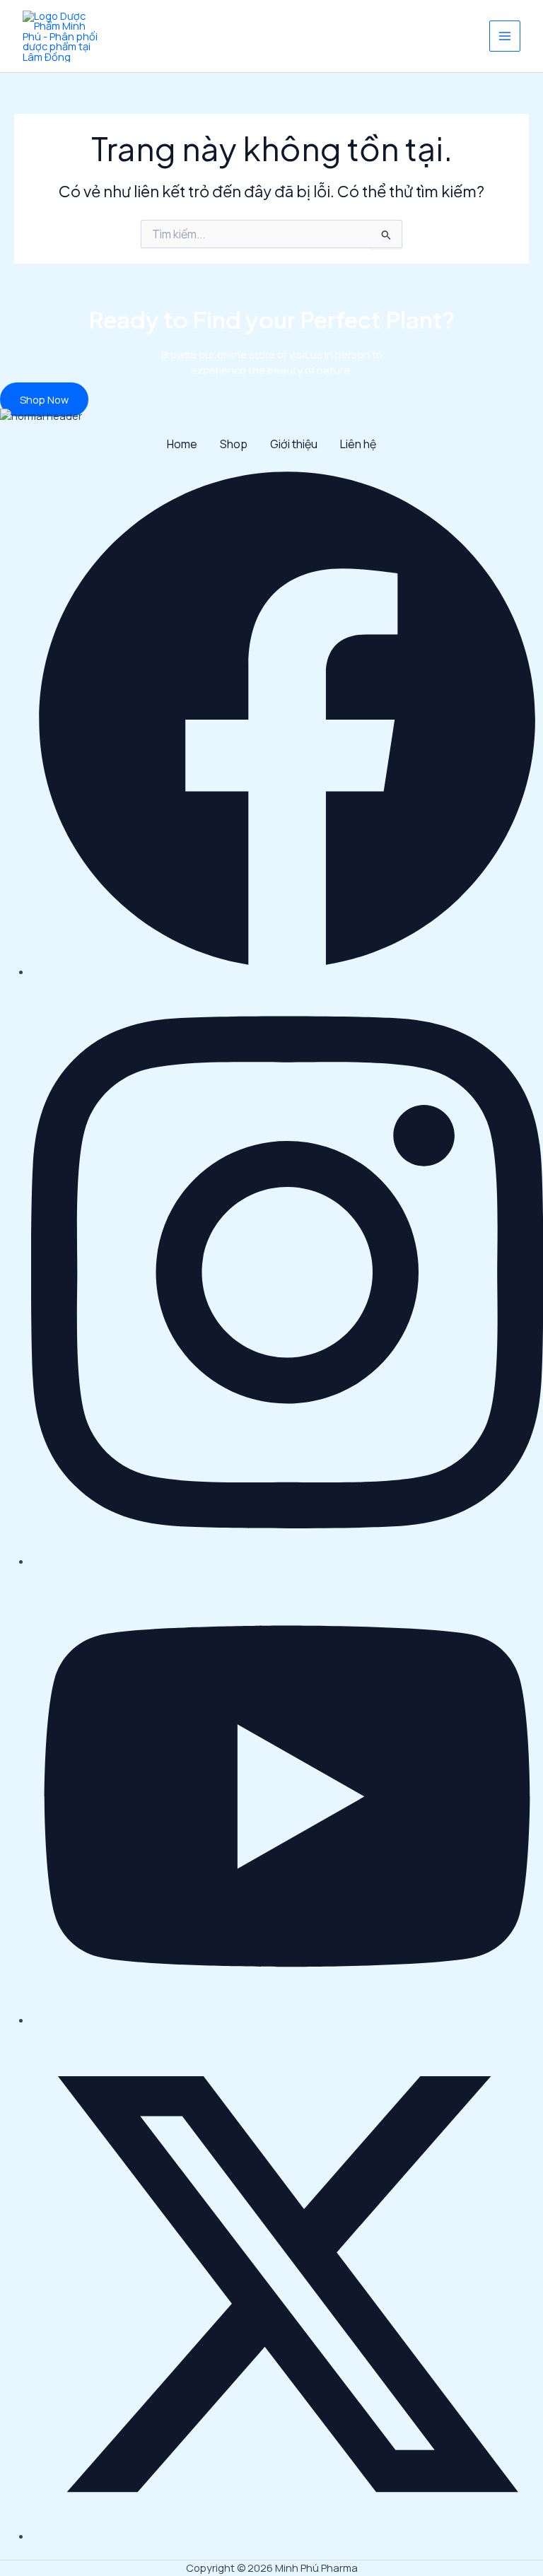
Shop (234, 444)
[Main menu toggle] (505, 36)
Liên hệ (358, 444)
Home (182, 444)
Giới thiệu (294, 444)
